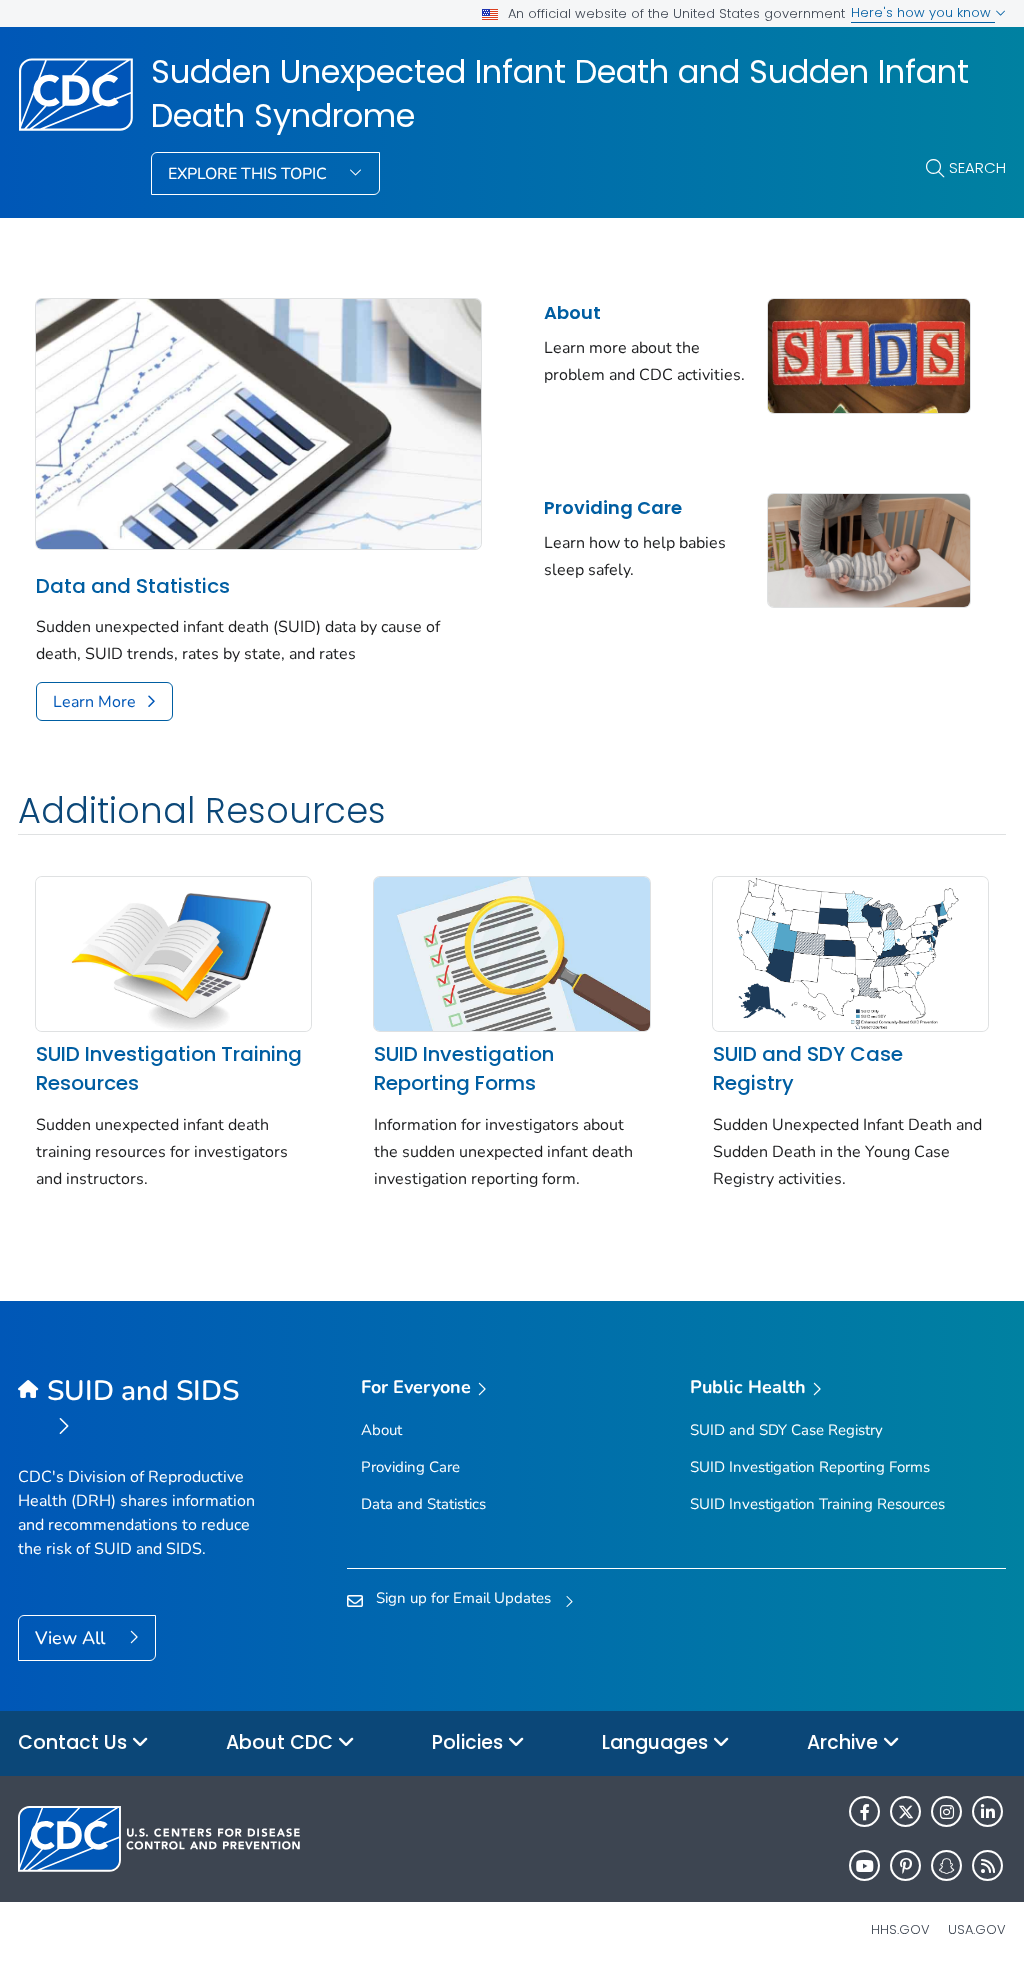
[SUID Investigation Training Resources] (173, 952)
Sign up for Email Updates (463, 1598)
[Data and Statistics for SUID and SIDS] (258, 422)
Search (977, 167)
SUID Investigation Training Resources (169, 1068)
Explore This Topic (249, 174)
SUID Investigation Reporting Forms (464, 1068)
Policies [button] (470, 1742)
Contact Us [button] (75, 1742)
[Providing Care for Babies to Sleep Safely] (869, 549)
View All (72, 1638)
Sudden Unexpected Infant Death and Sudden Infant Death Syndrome (560, 94)
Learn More (94, 702)
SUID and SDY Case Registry (808, 1068)
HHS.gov (900, 1929)
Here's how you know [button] (923, 12)
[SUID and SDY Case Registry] (850, 952)
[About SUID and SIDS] (869, 354)
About (572, 312)
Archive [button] (845, 1742)
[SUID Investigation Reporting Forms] (511, 952)
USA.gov (977, 1929)
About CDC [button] (282, 1742)
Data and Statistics (133, 586)
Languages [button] (657, 1742)
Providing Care (613, 507)
